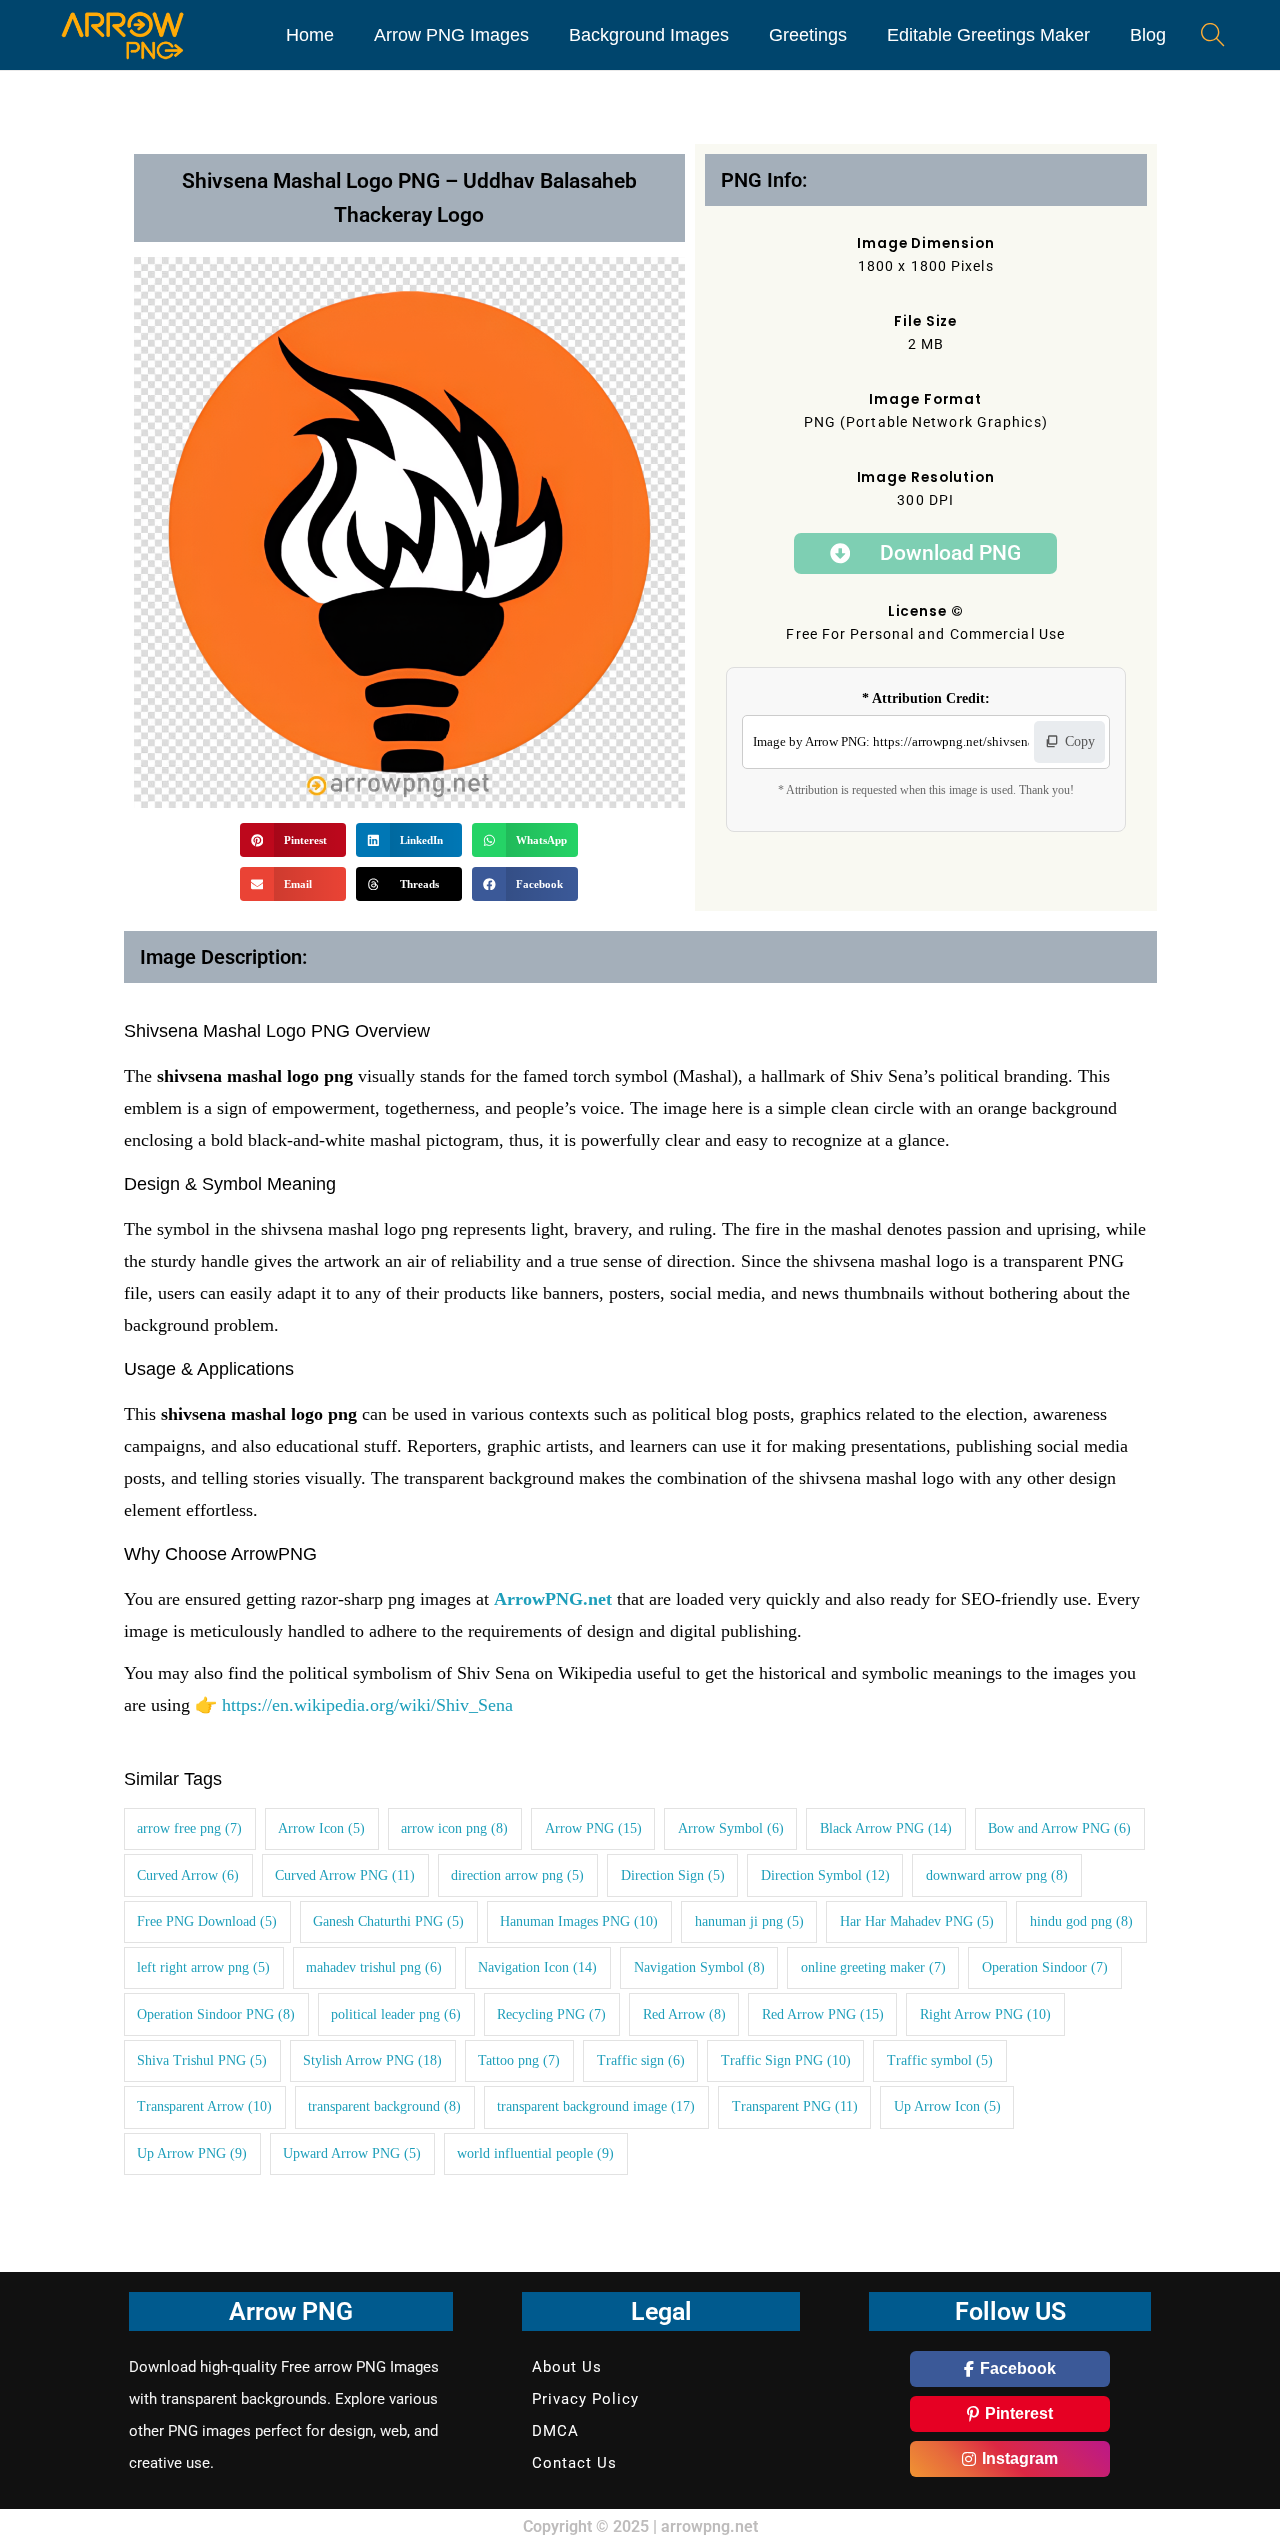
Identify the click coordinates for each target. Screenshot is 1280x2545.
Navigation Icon (537, 1967)
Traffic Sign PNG (786, 2060)
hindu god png (1081, 1921)
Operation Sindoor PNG (216, 2014)
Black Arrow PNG (886, 1828)
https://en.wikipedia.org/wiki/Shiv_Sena (367, 1705)
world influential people (535, 2153)
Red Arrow (684, 2014)
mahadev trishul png (374, 1967)
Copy (1080, 741)
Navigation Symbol (699, 1967)
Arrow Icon (321, 1828)
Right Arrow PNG (985, 2014)
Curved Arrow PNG (345, 1875)
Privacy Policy (585, 2399)
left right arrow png (203, 1967)
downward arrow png (997, 1875)
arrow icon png (454, 1828)
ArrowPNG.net (553, 1599)
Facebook (1018, 2368)
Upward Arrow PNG (352, 2153)
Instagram (1020, 2458)
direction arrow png (517, 1875)
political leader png (396, 2014)
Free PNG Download (207, 1921)
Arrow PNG (593, 1828)
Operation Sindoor (1045, 1967)
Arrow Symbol (731, 1828)
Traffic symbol (940, 2060)
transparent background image (596, 2106)
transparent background (384, 2106)
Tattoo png (519, 2060)
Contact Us (574, 2463)
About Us (567, 2367)
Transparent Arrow (204, 2106)
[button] (293, 840)
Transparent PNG (795, 2106)
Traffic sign (641, 2060)
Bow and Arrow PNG (1059, 1828)
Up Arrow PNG (192, 2153)
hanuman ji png (749, 1921)
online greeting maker (873, 1967)
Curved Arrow (188, 1875)
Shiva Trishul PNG (202, 2060)
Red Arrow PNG (823, 2014)
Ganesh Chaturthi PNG (388, 1921)
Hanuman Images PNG (579, 1921)
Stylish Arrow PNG (372, 2060)
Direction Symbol (825, 1875)
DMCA (555, 2431)
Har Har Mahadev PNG (917, 1921)
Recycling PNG (551, 2014)
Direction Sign (673, 1875)
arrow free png (189, 1828)
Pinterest (1019, 2413)
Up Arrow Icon (947, 2106)
